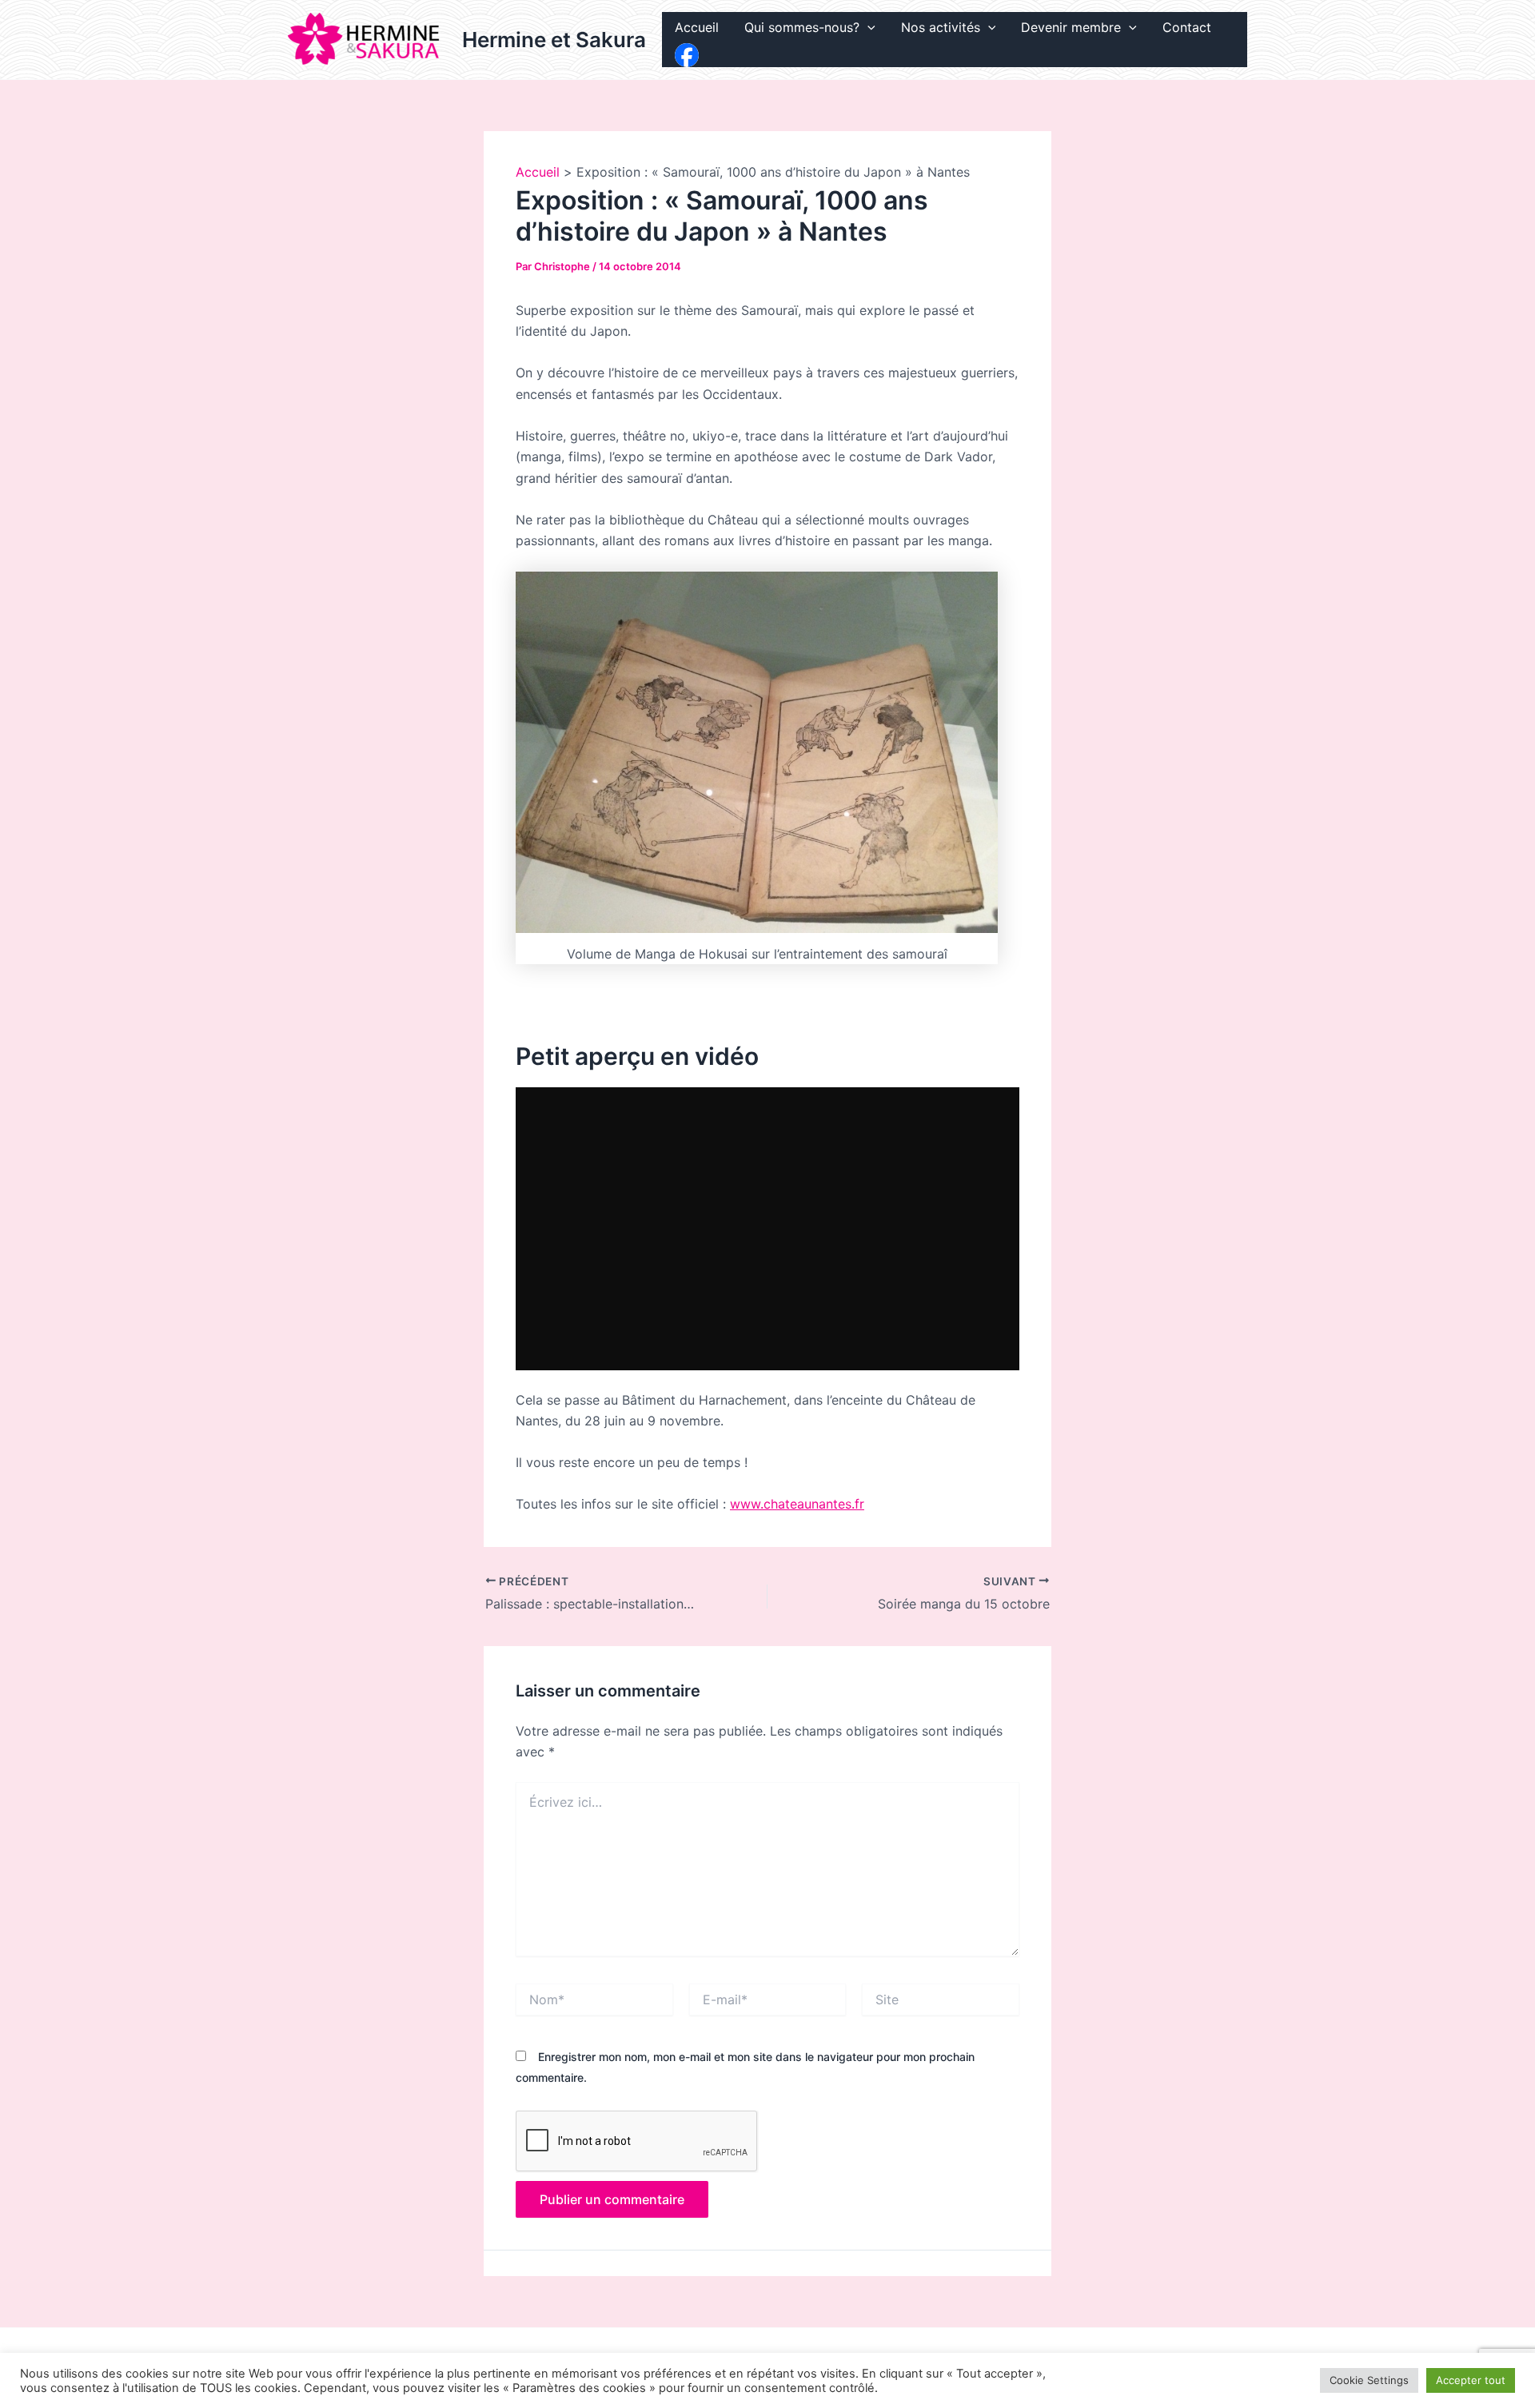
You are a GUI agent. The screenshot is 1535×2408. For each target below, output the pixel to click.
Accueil (697, 27)
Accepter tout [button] (1471, 2380)
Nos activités (941, 27)
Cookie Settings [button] (1369, 2380)
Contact (1187, 27)
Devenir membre (1071, 27)
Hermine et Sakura (554, 40)
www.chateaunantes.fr (797, 1504)
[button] (867, 28)
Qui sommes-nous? (802, 27)
